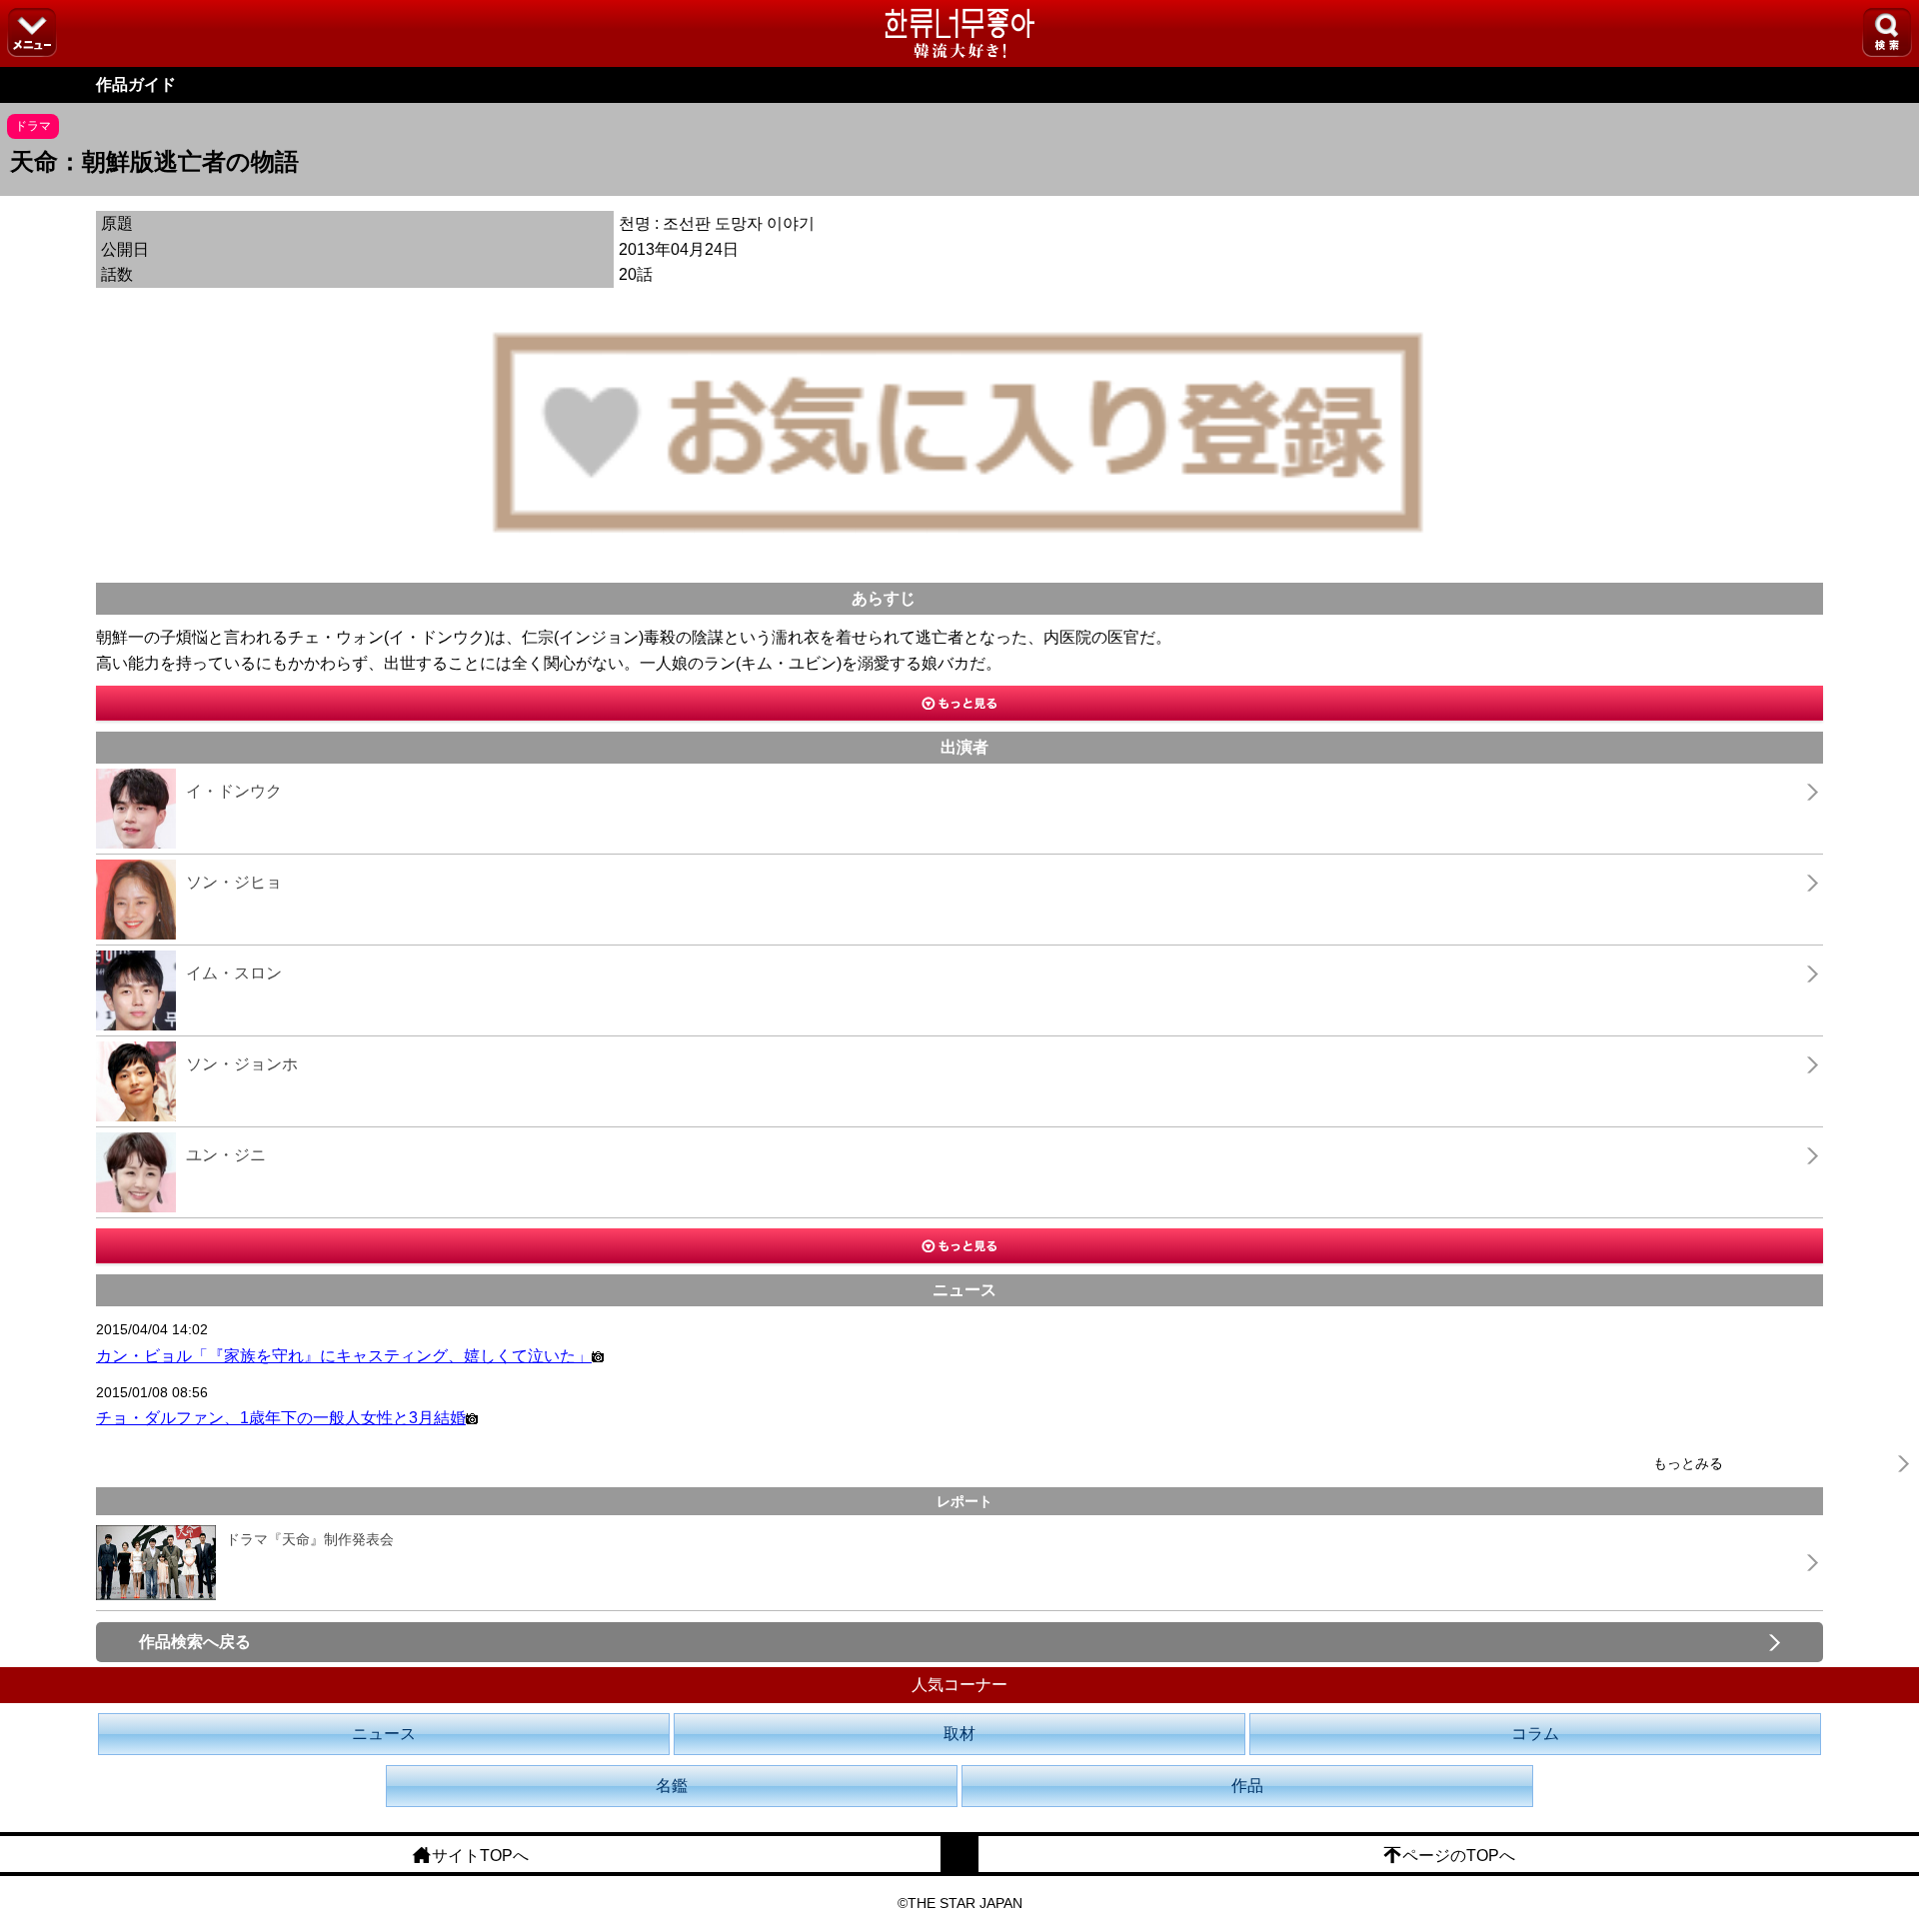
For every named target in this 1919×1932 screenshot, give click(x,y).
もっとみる (1688, 1463)
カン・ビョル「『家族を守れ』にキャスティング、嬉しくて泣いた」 (344, 1356)
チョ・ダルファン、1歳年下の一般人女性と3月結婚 (281, 1418)
